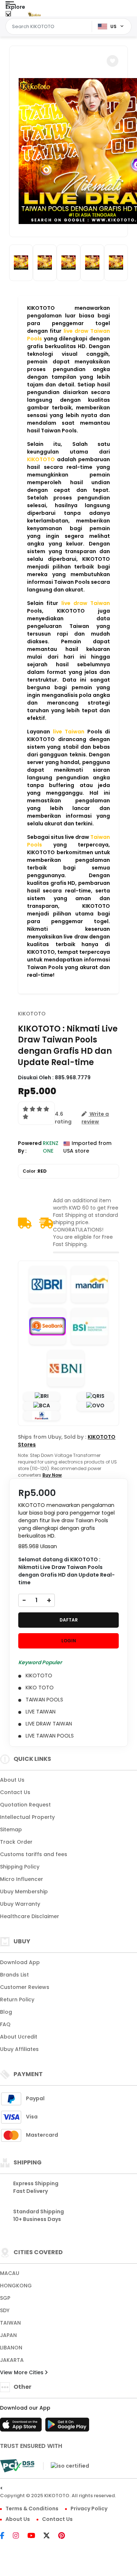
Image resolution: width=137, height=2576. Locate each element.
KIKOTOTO (32, 1014)
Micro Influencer (22, 1879)
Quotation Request (25, 1805)
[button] (113, 61)
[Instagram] (20, 2536)
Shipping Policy (20, 1867)
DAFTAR (69, 1620)
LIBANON (11, 2348)
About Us (12, 1780)
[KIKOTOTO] (34, 14)
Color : (35, 1171)
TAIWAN (10, 2323)
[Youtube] (35, 2536)
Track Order (16, 1842)
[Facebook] (6, 2536)
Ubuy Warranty (20, 1904)
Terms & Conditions (32, 2508)
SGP (5, 2298)
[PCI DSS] (17, 2466)
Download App (20, 1962)
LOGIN (69, 1641)
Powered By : (30, 1147)
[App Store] (22, 2427)
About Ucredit (19, 2037)
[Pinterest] (65, 2536)
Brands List (14, 1975)
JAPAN (8, 2335)
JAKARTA (12, 2360)
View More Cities (22, 2372)
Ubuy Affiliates (19, 2049)
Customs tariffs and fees (34, 1854)
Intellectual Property (27, 1817)
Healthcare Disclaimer (30, 1916)
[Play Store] (67, 2427)
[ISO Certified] (66, 2465)
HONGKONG (16, 2286)
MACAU (10, 2273)
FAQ (5, 2024)
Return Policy (17, 2000)
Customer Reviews (25, 1987)
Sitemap (11, 1829)
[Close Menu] (8, 16)
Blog (6, 2012)
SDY (5, 2310)
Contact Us (15, 1792)
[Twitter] (50, 2536)
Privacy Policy (89, 2508)
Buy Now (52, 1475)
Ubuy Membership (24, 1891)
